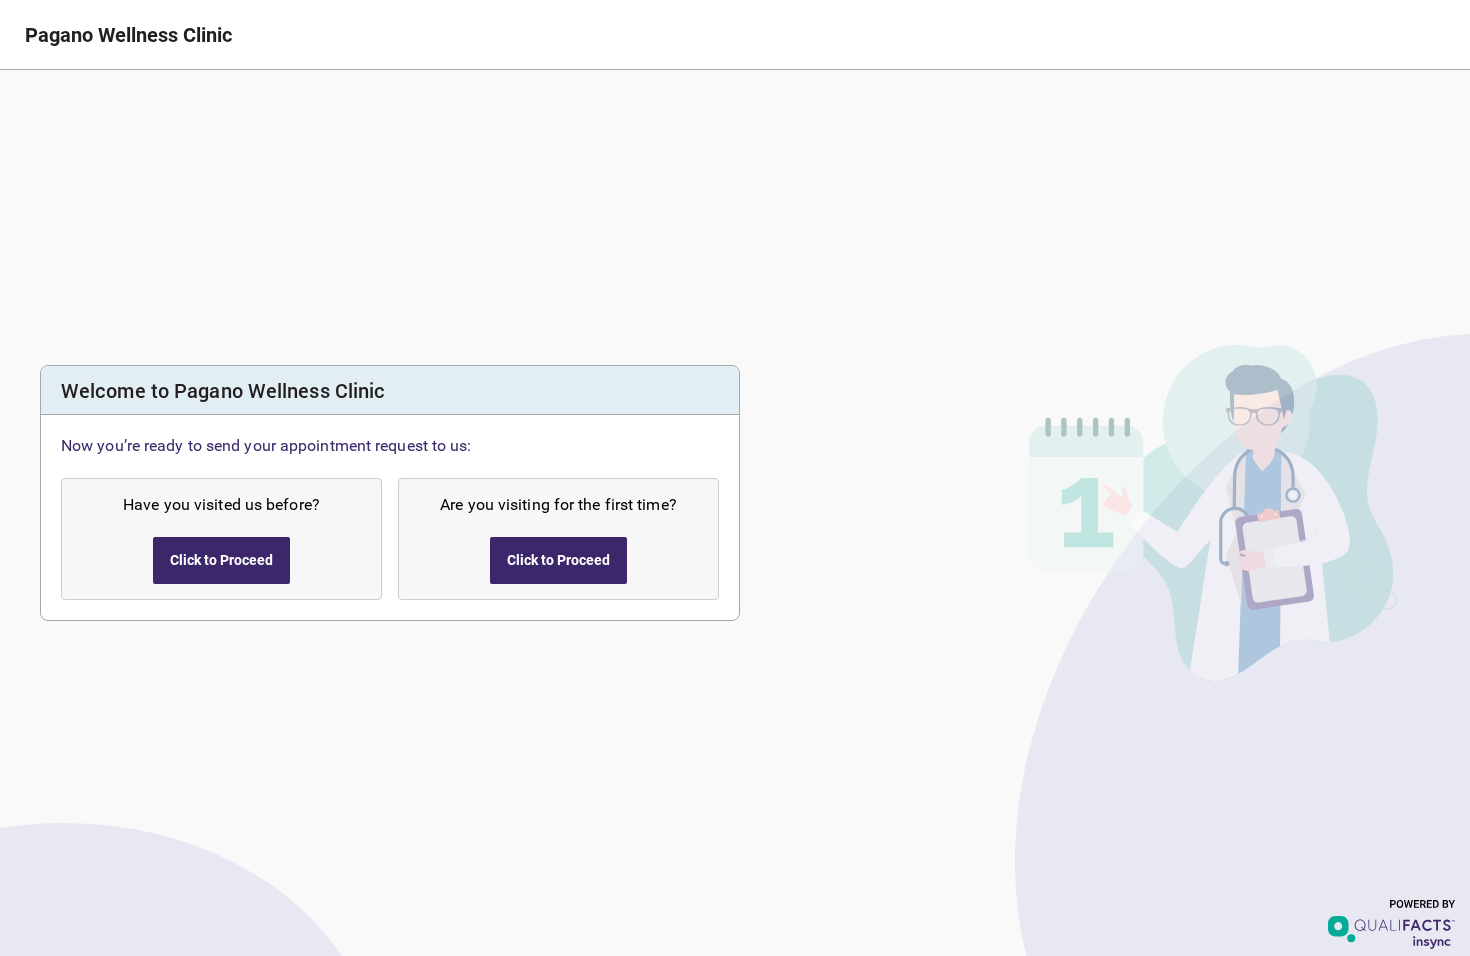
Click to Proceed (221, 560)
